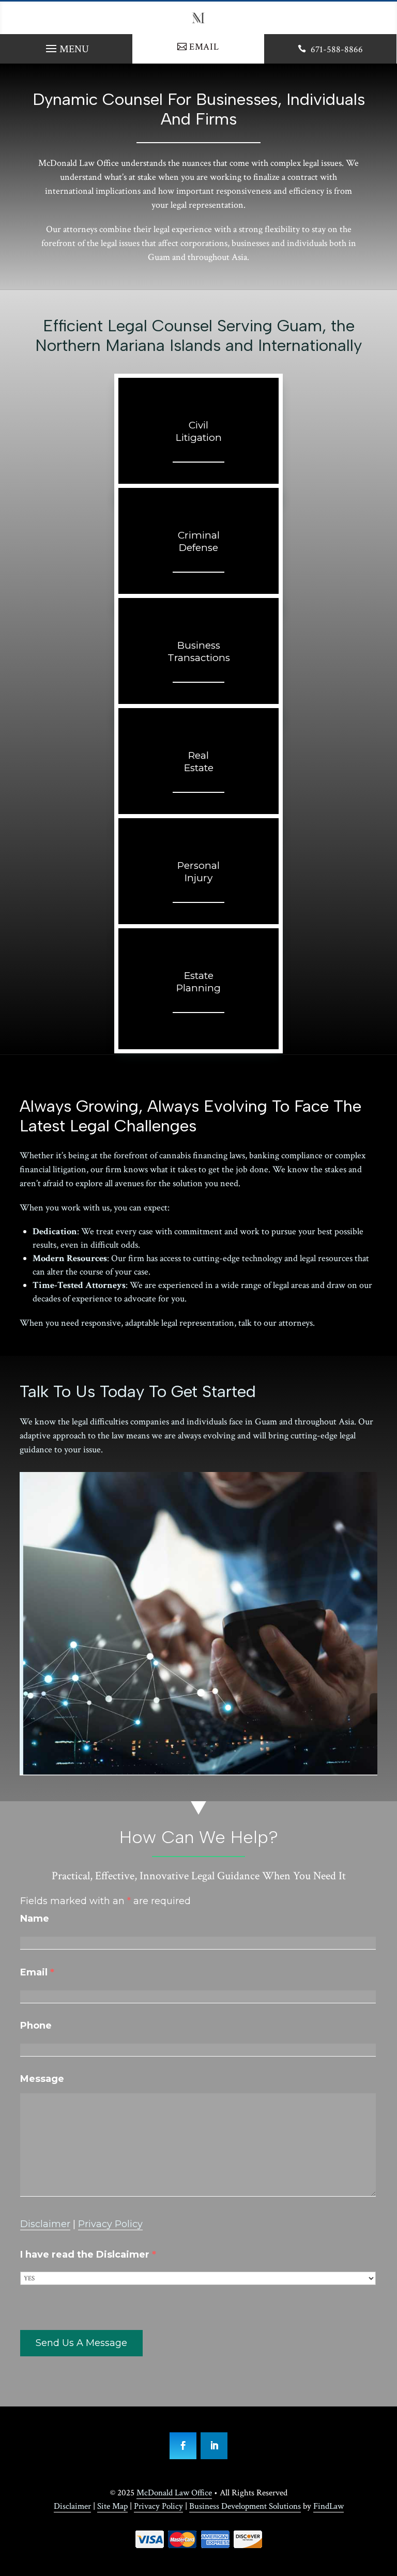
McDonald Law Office (174, 2493)
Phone (36, 2026)
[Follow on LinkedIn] (214, 2446)
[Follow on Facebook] (183, 2446)
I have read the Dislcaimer (88, 2255)
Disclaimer (45, 2224)
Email (204, 47)
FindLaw (329, 2506)
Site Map (112, 2506)
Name (35, 1919)
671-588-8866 (337, 49)
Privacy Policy (110, 2224)
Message (42, 2079)
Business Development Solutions (245, 2506)
